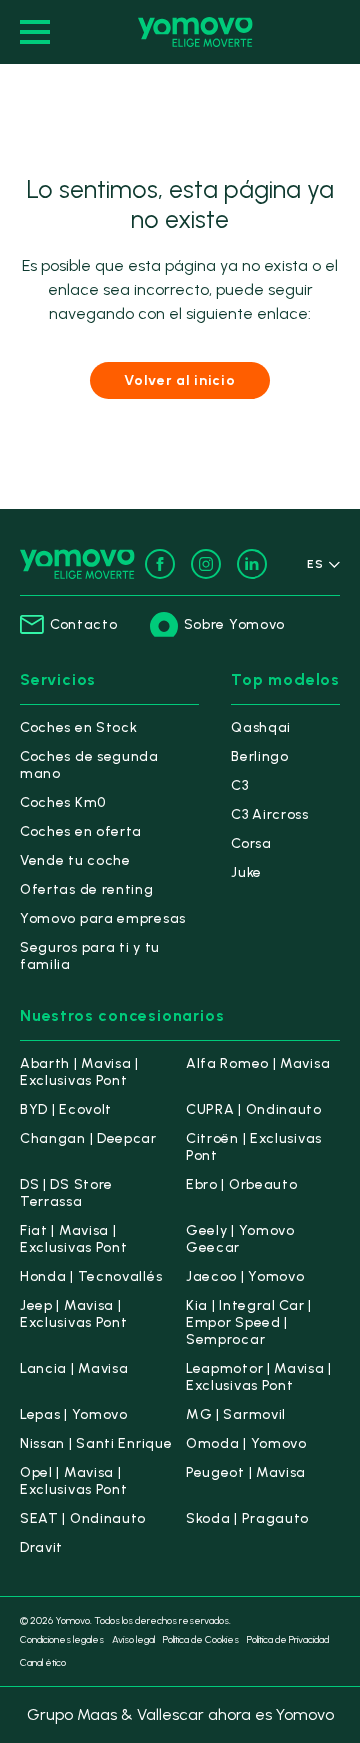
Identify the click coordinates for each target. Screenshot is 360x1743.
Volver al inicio (179, 380)
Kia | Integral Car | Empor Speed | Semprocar (249, 1322)
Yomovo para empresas (103, 918)
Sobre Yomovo (234, 624)
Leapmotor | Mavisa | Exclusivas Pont (259, 1377)
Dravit (41, 1547)
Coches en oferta (81, 831)
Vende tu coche (75, 860)
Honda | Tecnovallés (91, 1276)
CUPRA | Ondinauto (254, 1109)
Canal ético (43, 1662)
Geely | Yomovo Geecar (240, 1239)
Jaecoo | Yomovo (245, 1276)
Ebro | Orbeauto (242, 1184)
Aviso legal (133, 1639)
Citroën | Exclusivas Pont (254, 1147)
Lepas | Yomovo (74, 1414)
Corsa (251, 843)
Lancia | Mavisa (74, 1368)
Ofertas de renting (87, 889)
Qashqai (261, 727)
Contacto (84, 624)
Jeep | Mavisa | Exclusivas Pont (74, 1314)
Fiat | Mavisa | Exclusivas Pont (74, 1239)
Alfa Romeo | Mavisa (258, 1063)
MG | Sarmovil (236, 1414)
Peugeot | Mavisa (246, 1472)
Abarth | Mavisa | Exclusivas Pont (79, 1072)
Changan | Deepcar (88, 1138)
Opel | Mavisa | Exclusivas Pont (74, 1481)
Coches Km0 (63, 802)
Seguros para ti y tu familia (90, 956)
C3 (239, 785)
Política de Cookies (201, 1639)
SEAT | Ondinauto (83, 1518)
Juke (246, 872)
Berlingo (260, 756)
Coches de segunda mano (89, 765)
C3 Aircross (270, 814)
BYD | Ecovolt (66, 1109)
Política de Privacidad (288, 1639)
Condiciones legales (62, 1639)
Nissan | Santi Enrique (96, 1443)
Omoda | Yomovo (246, 1443)
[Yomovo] (195, 32)
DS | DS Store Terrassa (66, 1193)
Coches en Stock (79, 727)
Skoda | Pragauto (247, 1518)
